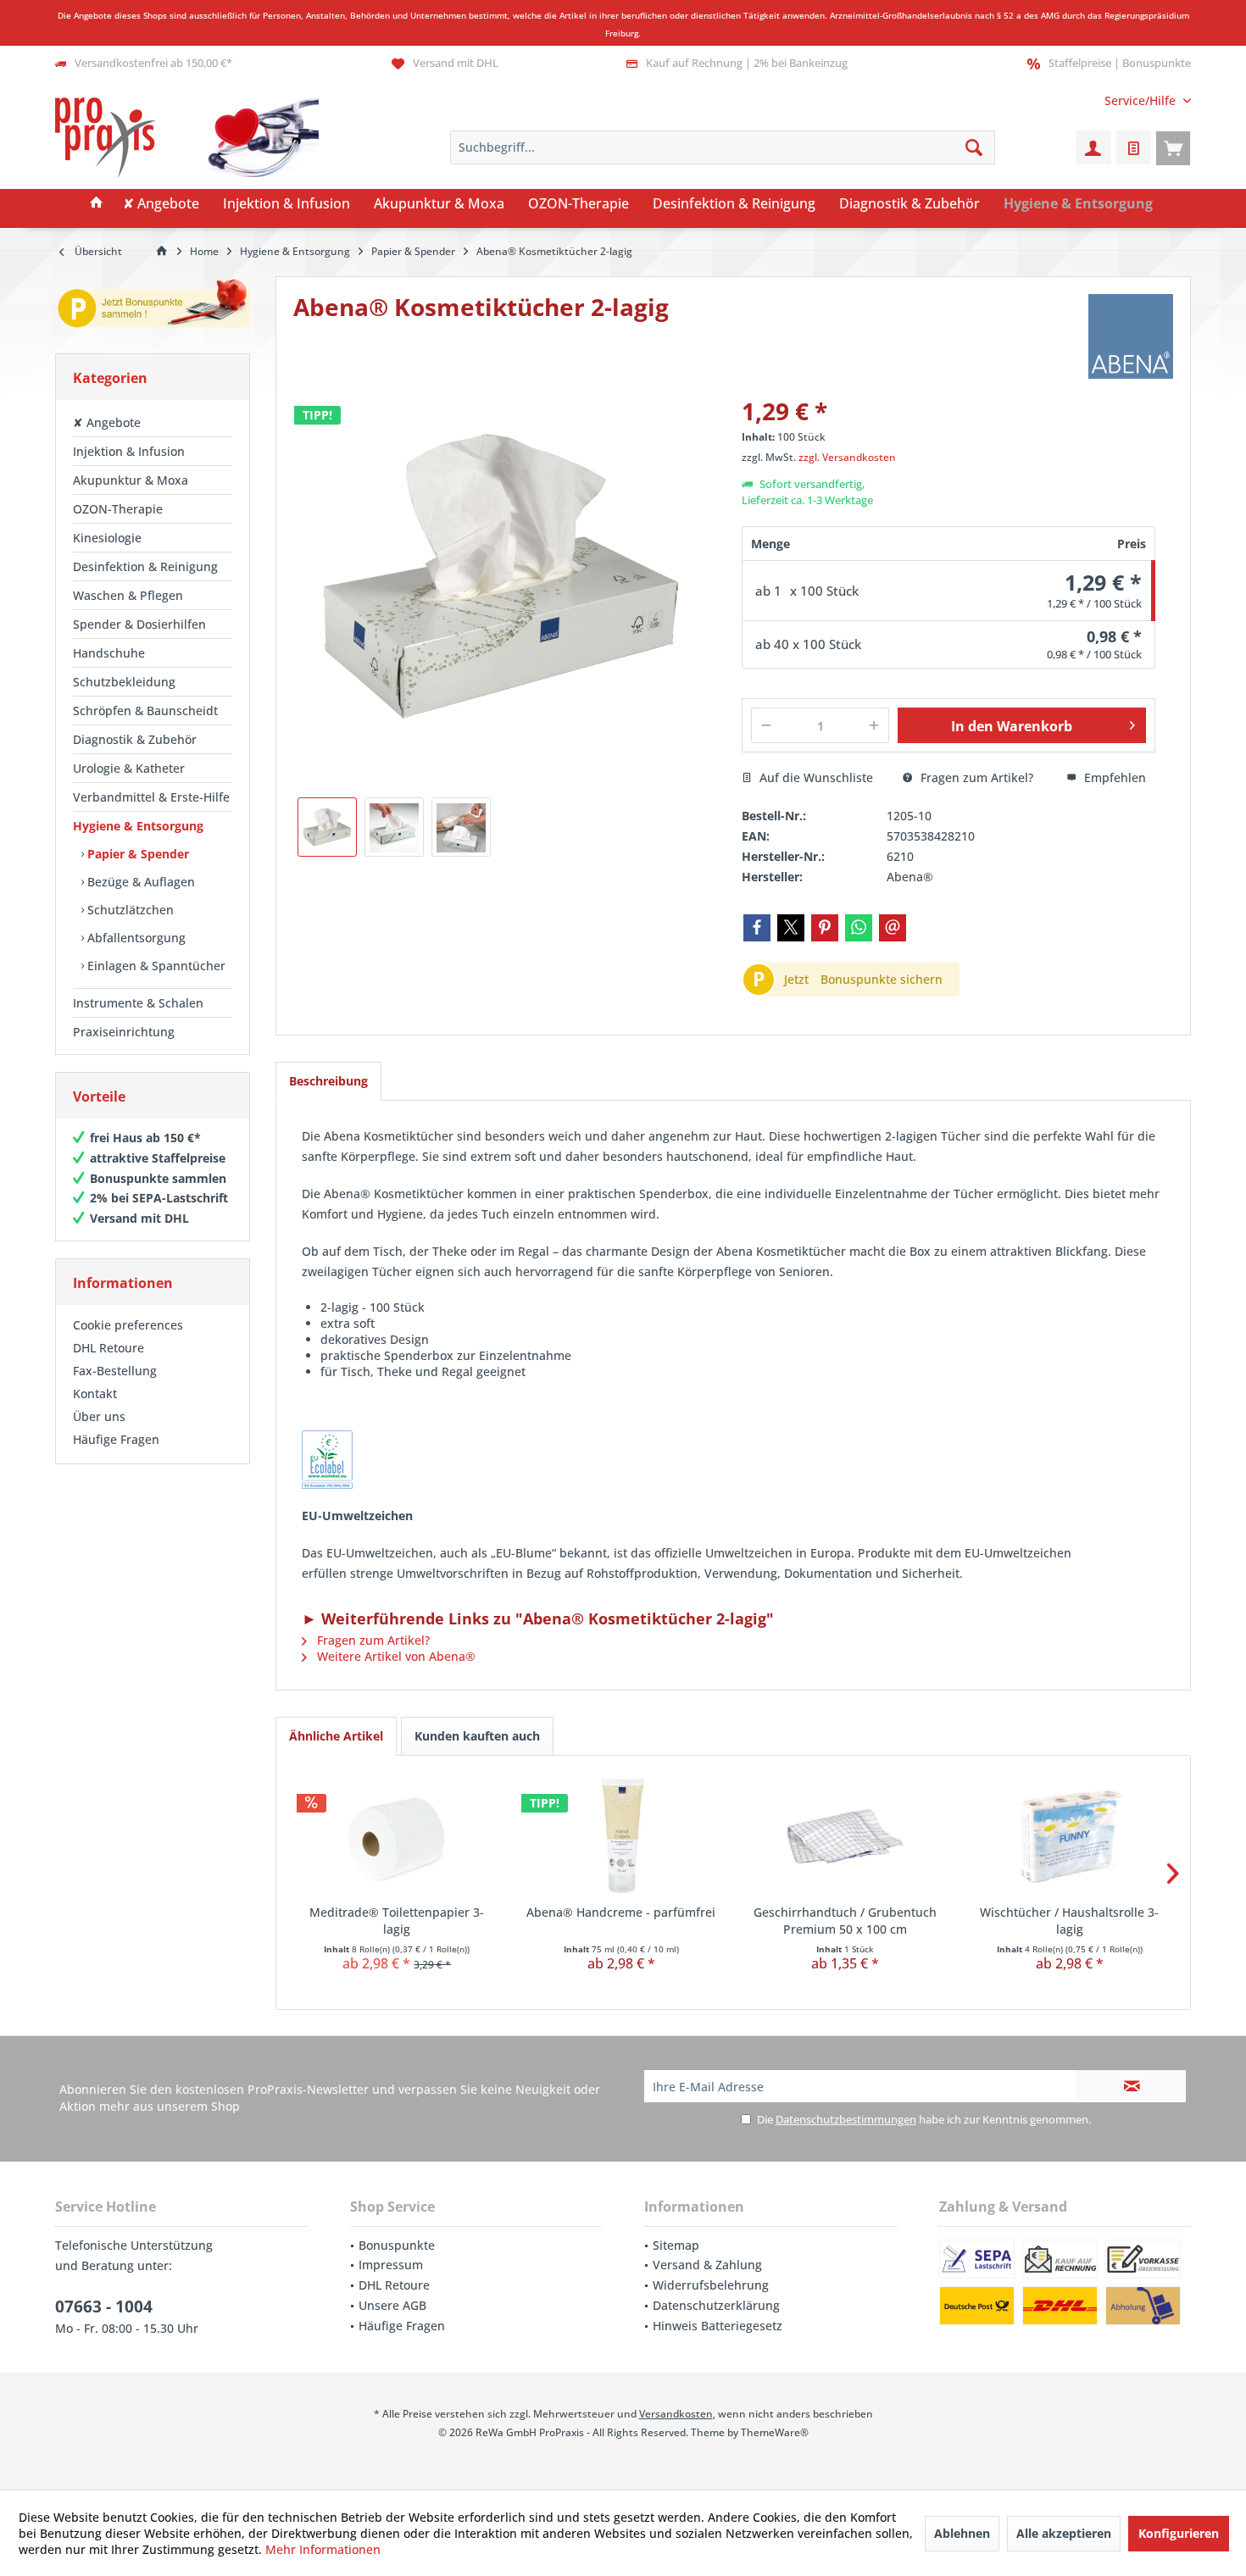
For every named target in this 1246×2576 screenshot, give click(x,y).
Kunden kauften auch (477, 1736)
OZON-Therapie (118, 509)
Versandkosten (676, 2414)
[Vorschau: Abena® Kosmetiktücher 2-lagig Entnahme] (394, 827)
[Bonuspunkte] (153, 306)
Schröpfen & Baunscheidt (145, 711)
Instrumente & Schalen (138, 1003)
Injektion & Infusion (129, 451)
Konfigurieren (1179, 2533)
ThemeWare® (775, 2432)
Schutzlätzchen (129, 910)
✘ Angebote (107, 422)
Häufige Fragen (116, 1439)
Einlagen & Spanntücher (155, 966)
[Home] (97, 204)
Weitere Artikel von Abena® (395, 1656)
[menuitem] (1141, 100)
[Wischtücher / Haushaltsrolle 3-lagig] (1070, 1836)
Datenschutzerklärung (716, 2305)
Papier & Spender (136, 854)
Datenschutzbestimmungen (846, 2119)
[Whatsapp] (859, 928)
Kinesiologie (107, 538)
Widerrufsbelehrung (711, 2285)
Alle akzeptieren (1064, 2533)
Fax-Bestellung (115, 1371)
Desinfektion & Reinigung (145, 566)
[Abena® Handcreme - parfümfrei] (622, 1836)
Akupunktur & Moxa (131, 480)
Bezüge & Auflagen (139, 882)
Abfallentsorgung (135, 938)
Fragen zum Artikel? (975, 777)
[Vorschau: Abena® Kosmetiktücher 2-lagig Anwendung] (461, 827)
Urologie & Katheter (129, 768)
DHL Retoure (108, 1348)
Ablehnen (962, 2533)
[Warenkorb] (1173, 147)
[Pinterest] (825, 928)
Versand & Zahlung (707, 2265)
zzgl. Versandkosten (847, 457)
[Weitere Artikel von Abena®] (1131, 336)
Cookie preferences (128, 1325)
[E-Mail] (893, 928)
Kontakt (95, 1393)
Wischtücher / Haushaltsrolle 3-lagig (1069, 1921)
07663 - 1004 (104, 2307)
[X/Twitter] (791, 928)
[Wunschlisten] (1133, 147)
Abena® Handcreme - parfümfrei (621, 1912)
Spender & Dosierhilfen (139, 624)
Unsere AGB (392, 2305)
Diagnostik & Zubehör (135, 739)
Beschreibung (328, 1081)
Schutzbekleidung (124, 682)
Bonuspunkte (397, 2245)
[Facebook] (757, 928)
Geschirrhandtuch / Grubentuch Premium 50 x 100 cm (845, 1921)
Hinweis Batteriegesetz (718, 2326)
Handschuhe (109, 653)
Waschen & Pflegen (128, 595)
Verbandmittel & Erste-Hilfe (151, 797)
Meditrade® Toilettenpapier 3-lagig (397, 1921)
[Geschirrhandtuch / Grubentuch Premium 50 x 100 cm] (845, 1836)
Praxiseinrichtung (124, 1032)
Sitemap (676, 2245)
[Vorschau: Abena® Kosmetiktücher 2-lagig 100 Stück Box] (327, 827)
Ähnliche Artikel (336, 1736)
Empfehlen (1113, 777)
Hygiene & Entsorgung (138, 826)
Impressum (391, 2265)
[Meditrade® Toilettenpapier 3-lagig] (397, 1836)
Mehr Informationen (323, 2549)
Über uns (99, 1416)
